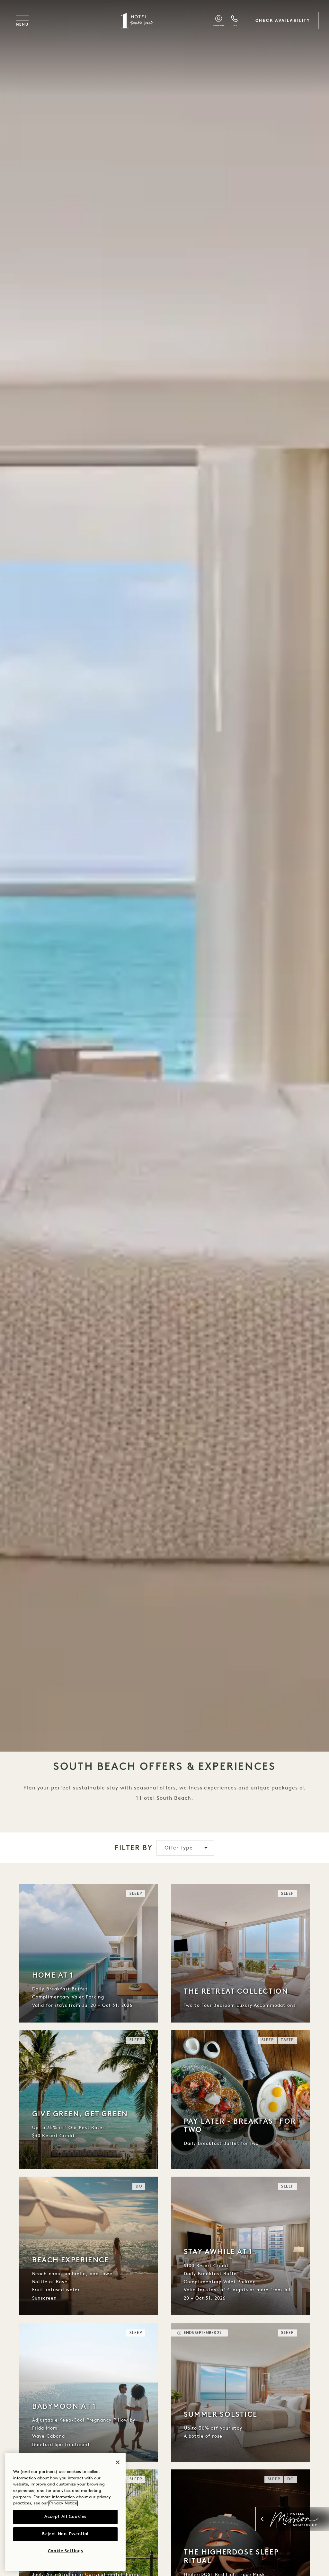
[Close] (118, 2462)
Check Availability (283, 21)
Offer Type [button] (179, 1848)
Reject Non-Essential (65, 2534)
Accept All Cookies (65, 2517)
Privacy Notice (63, 2503)
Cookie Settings (66, 2551)
